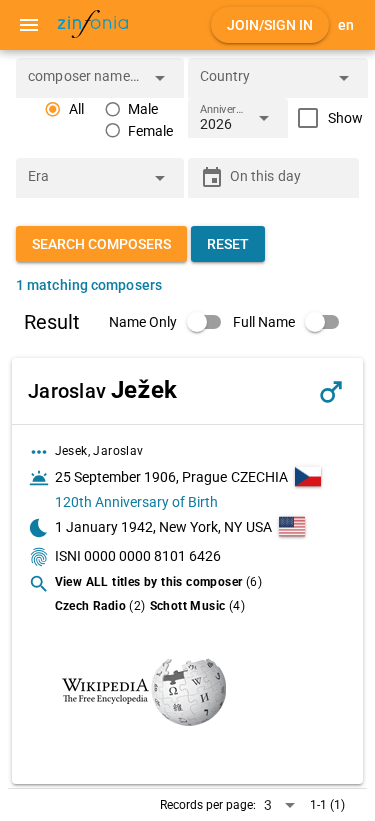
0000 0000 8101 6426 (152, 556)
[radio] (64, 109)
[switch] (171, 322)
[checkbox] (325, 118)
